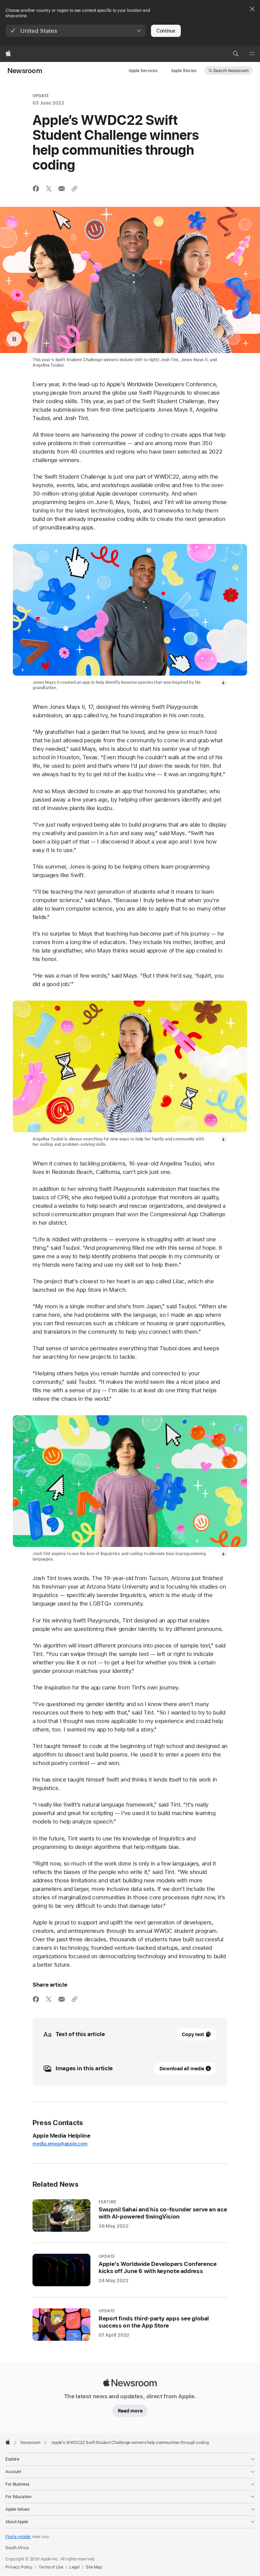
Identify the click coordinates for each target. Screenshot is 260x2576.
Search (231, 71)
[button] (76, 31)
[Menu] (252, 54)
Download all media (182, 2069)
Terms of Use (51, 2567)
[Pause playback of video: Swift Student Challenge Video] (14, 339)
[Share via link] (74, 189)
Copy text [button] (193, 2034)
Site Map (94, 2567)
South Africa (17, 2548)
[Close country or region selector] (252, 9)
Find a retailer (18, 2537)
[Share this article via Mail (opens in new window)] (62, 189)
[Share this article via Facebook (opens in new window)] (36, 189)
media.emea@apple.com (60, 2144)
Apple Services (143, 71)
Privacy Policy (19, 2567)
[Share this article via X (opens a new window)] (49, 189)
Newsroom (25, 71)
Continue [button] (166, 31)
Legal (74, 2567)
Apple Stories (184, 71)
